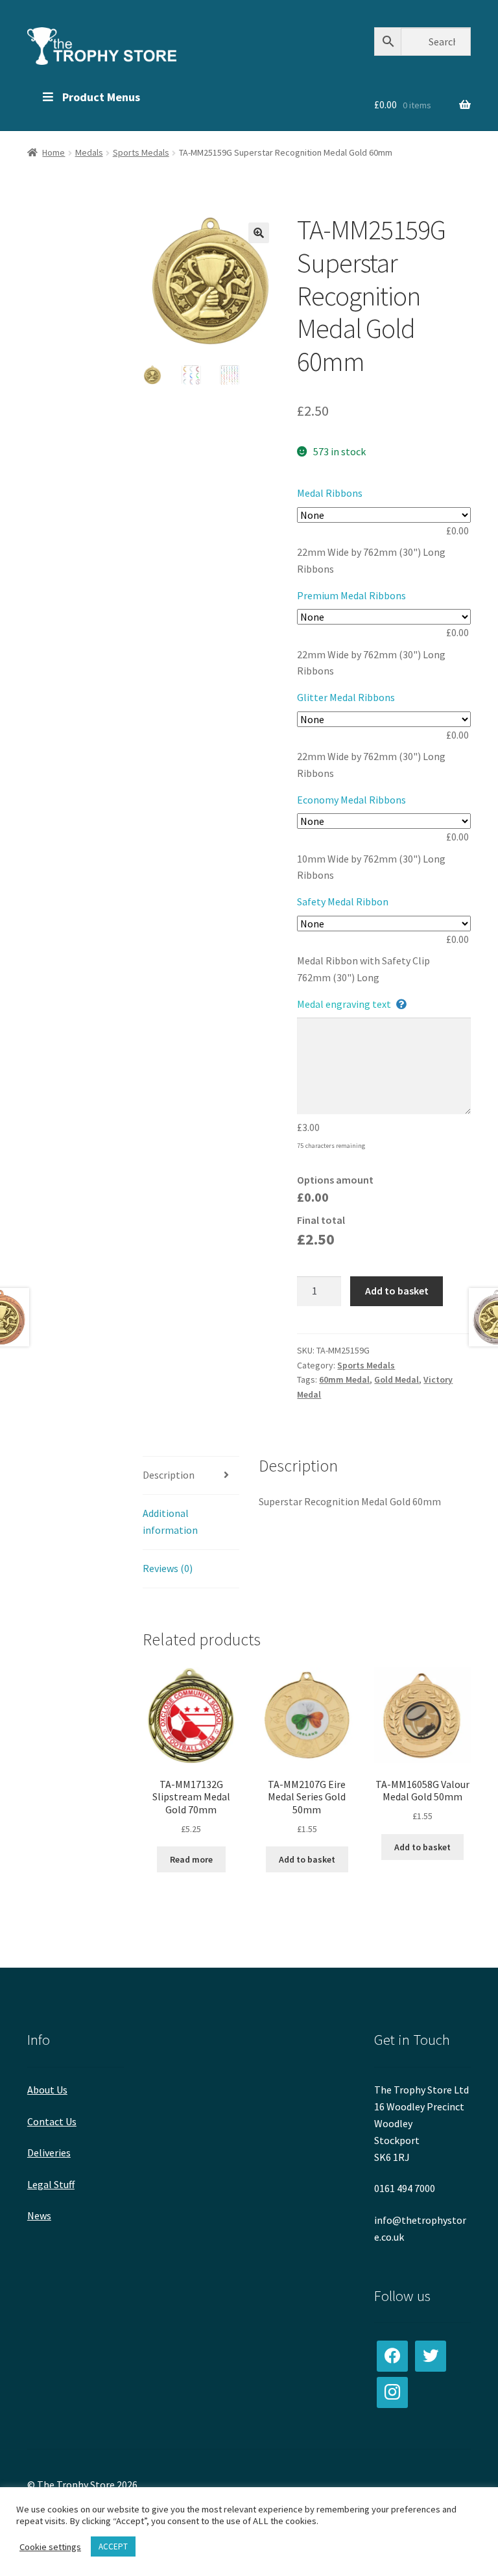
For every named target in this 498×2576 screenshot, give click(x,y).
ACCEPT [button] (113, 2546)
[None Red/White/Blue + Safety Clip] (384, 924)
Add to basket (397, 1291)
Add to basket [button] (307, 1859)
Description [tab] (169, 1475)
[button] (259, 233)
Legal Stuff (51, 2184)
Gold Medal (397, 1379)
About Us (47, 2090)
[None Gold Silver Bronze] (384, 719)
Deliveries (49, 2153)
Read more (191, 1859)
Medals (89, 152)
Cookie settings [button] (50, 2547)
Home (53, 152)
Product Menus (101, 97)
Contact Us (52, 2121)
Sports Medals (141, 152)
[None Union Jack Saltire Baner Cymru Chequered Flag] (384, 617)
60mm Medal (344, 1379)
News (39, 2215)
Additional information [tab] (170, 1521)
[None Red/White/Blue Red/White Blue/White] (384, 821)
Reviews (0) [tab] (168, 1568)
